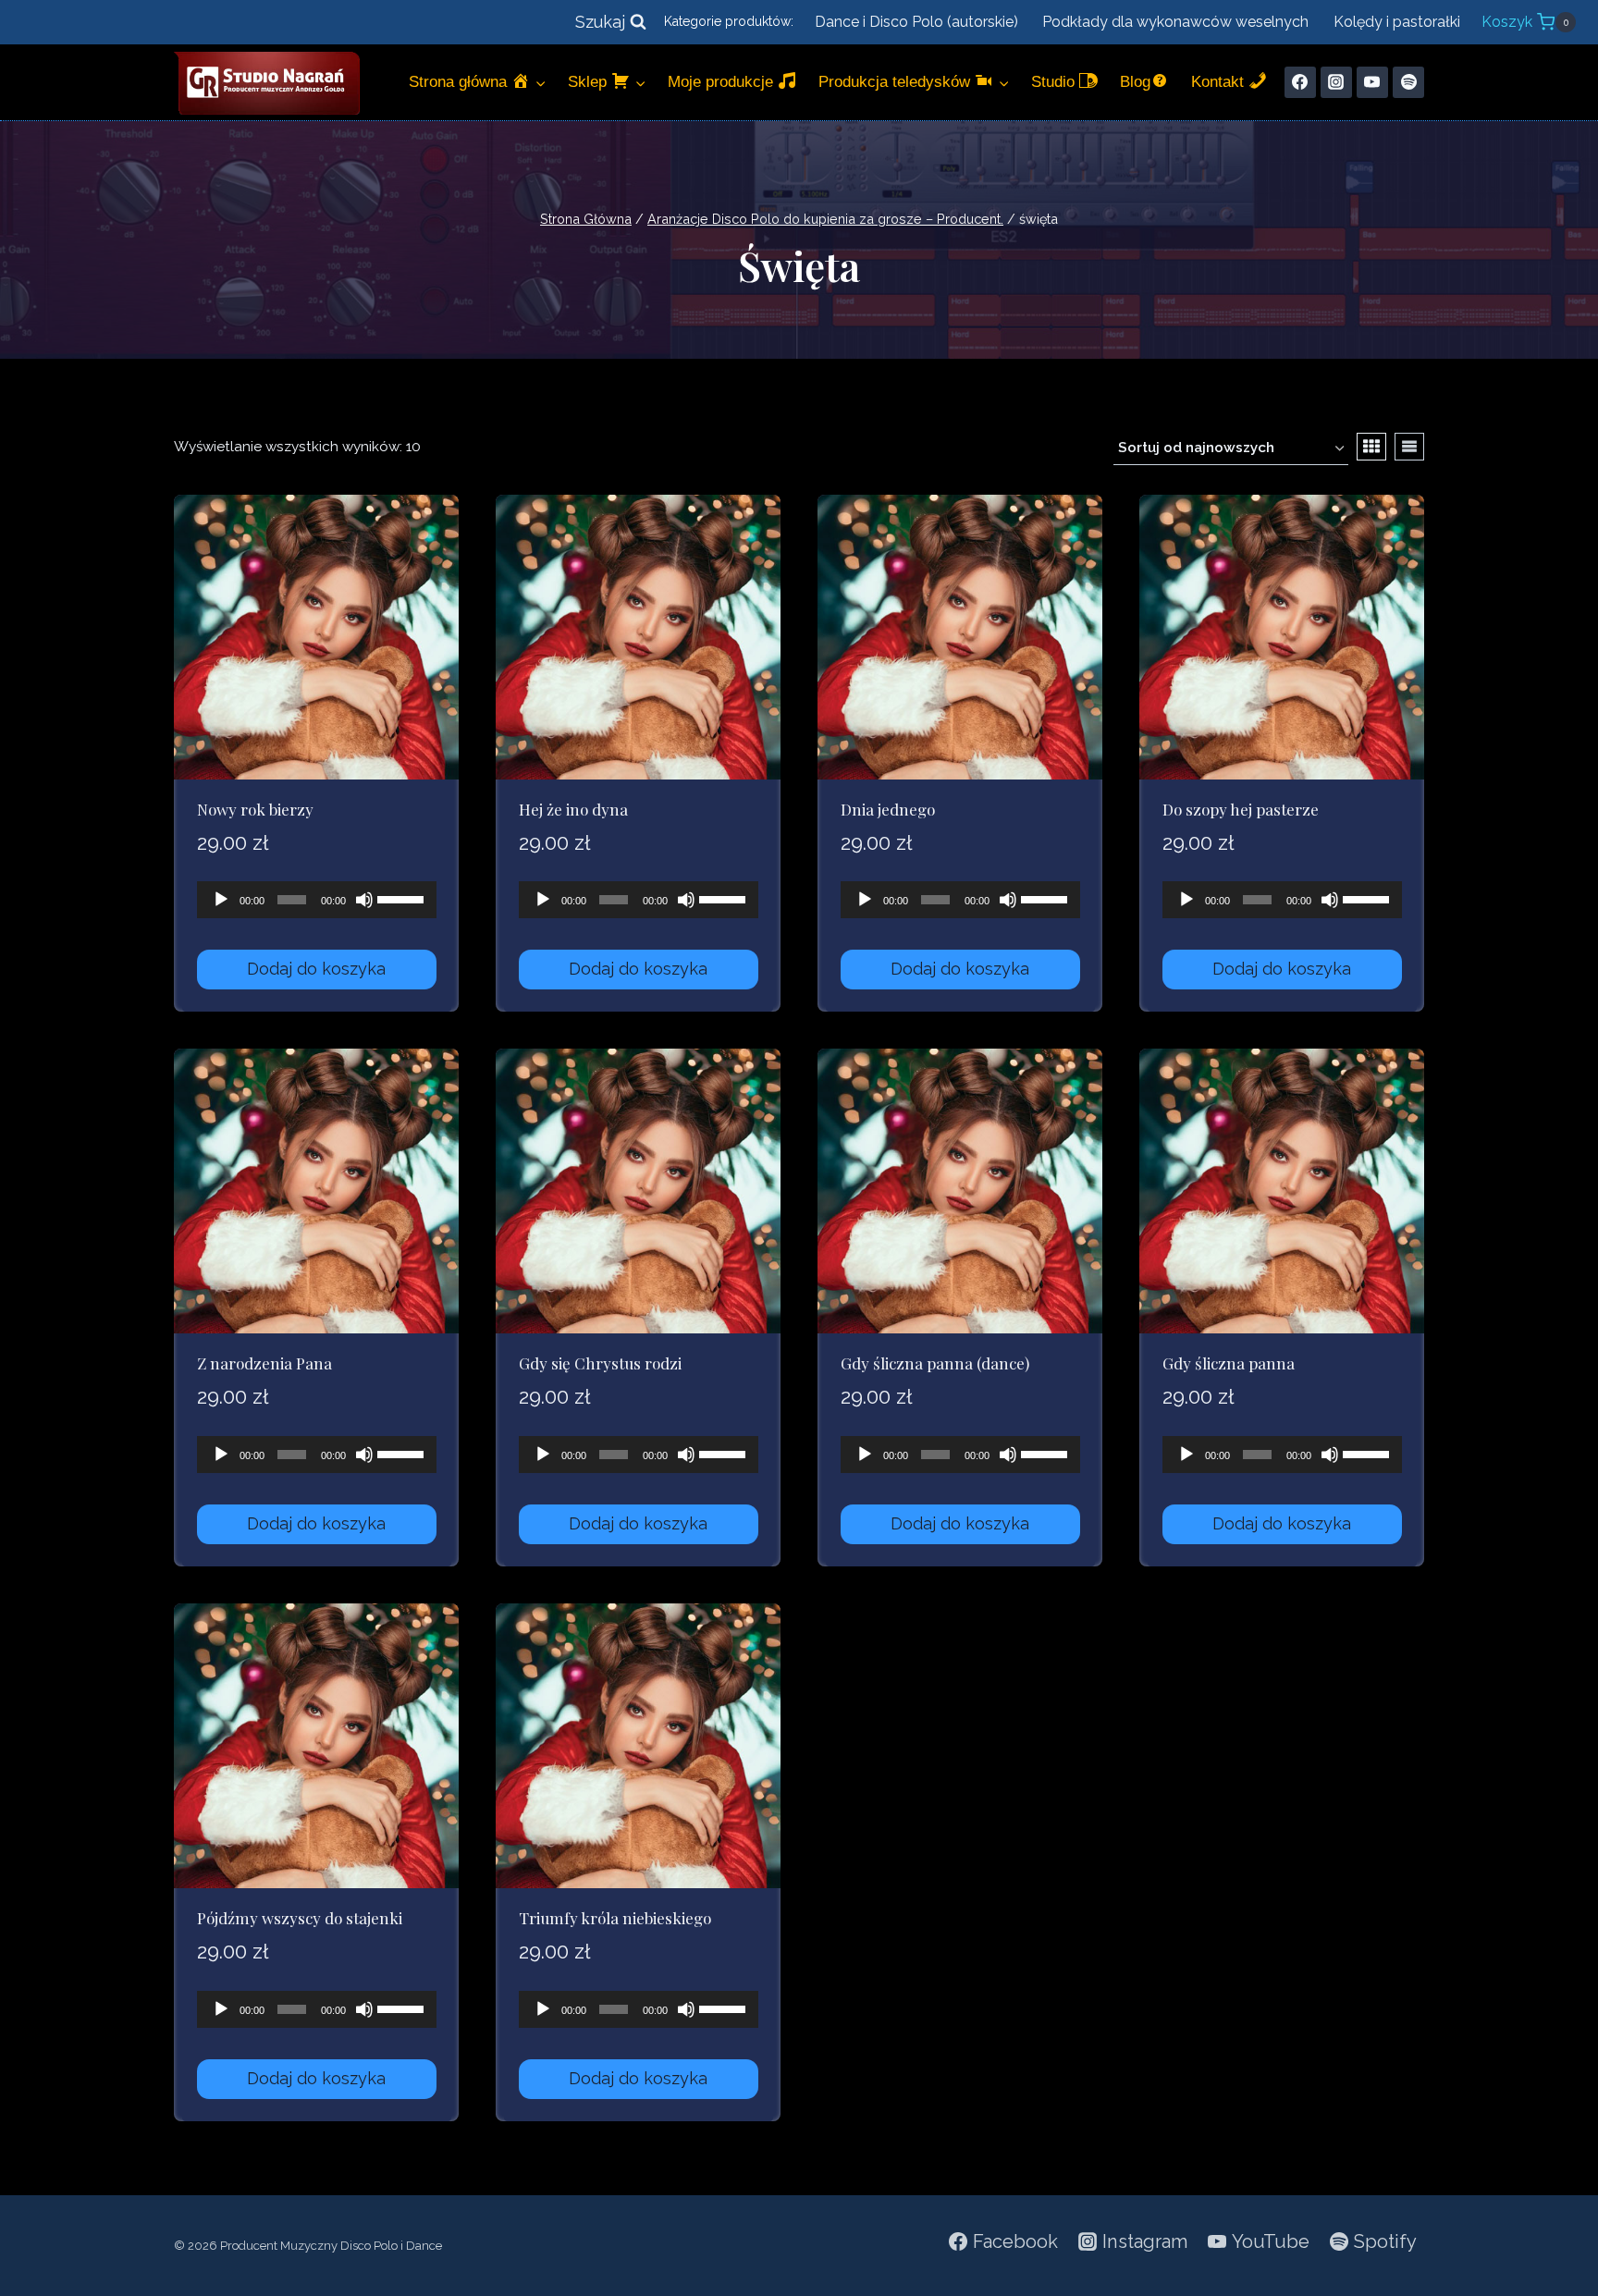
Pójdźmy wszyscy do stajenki (300, 1918)
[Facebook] (1300, 82)
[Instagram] (1336, 82)
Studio (1055, 82)
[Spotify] (1408, 82)
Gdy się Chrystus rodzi (600, 1363)
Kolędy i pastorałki (1397, 22)
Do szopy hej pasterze (1241, 809)
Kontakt (1220, 82)
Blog (1135, 82)
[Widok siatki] (1371, 447)
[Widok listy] (1409, 447)
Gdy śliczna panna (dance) (935, 1363)
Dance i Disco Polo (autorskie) (916, 22)
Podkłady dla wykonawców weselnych (1175, 22)
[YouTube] (1372, 82)
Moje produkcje (723, 82)
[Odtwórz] (221, 900)
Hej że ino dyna (573, 809)
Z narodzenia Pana (264, 1363)
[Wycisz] (364, 900)
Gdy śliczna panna (1229, 1363)
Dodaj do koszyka (316, 969)
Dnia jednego (888, 809)
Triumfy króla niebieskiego (615, 1918)
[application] (317, 900)
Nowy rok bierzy (255, 809)
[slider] (402, 898)
